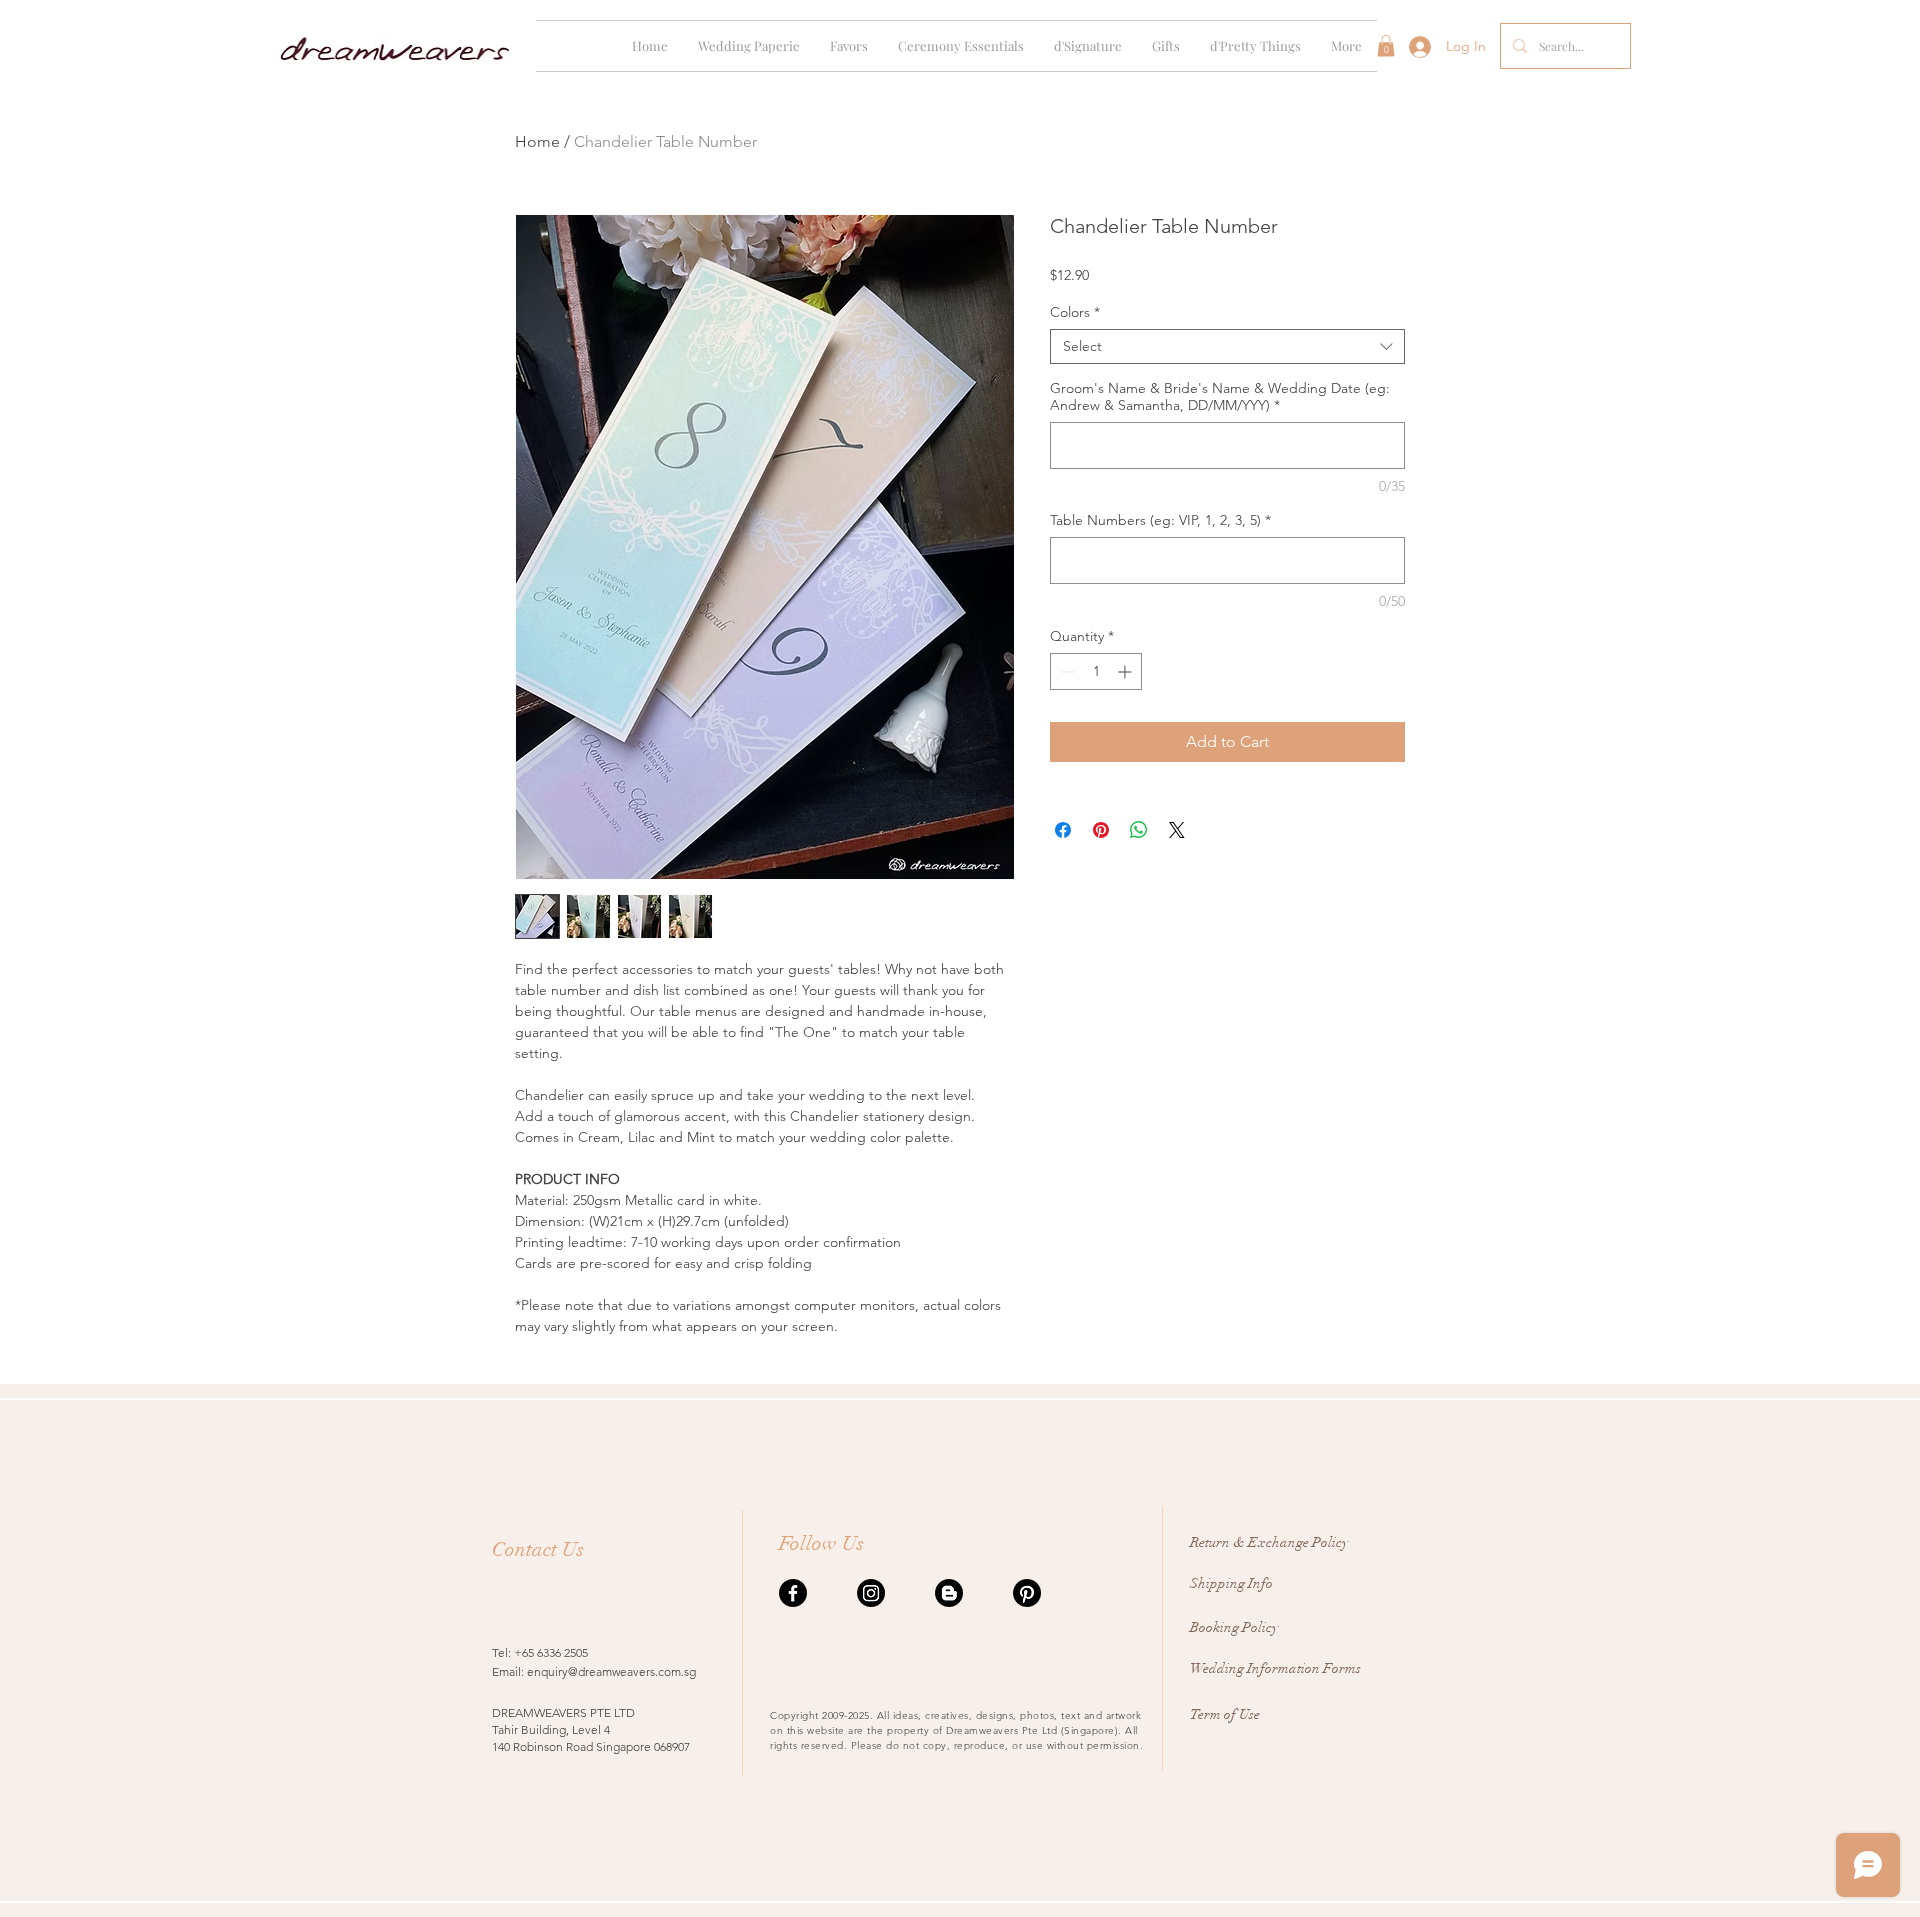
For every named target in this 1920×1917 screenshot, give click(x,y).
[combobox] (1227, 346)
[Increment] (1126, 671)
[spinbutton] (1096, 671)
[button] (749, 46)
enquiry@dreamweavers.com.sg (611, 1671)
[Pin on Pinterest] (1101, 830)
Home (537, 141)
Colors (1075, 312)
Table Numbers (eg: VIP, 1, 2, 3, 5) (1160, 520)
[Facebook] (793, 1593)
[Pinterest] (1027, 1593)
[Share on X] (1177, 830)
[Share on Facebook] (1063, 830)
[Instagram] (871, 1593)
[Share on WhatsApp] (1139, 830)
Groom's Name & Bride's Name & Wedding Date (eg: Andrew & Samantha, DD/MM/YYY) (1220, 397)
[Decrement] (1065, 671)
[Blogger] (949, 1593)
